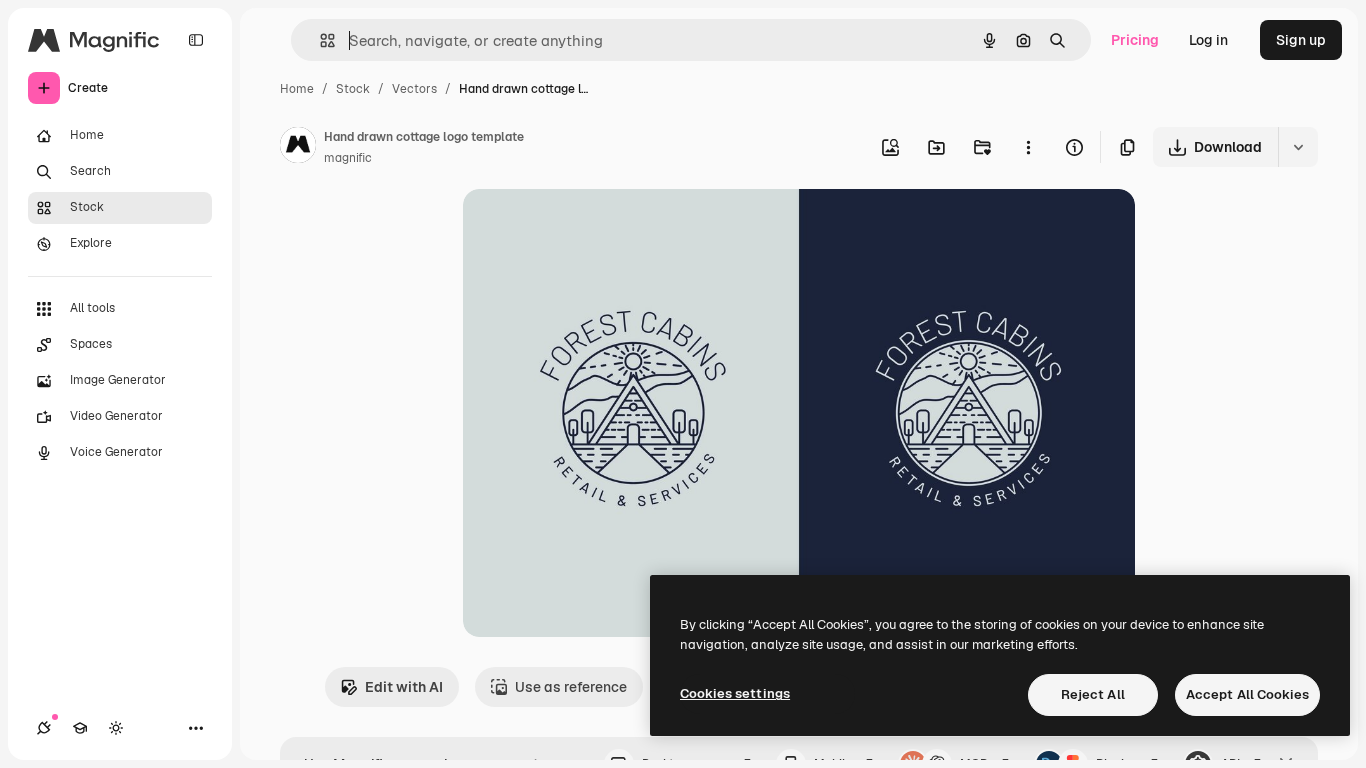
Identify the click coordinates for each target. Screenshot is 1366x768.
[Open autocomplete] (319, 40)
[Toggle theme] (116, 728)
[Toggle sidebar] (196, 40)
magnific (348, 158)
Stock (353, 89)
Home (297, 89)
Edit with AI (404, 687)
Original (591, 227)
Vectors (414, 89)
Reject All (1093, 694)
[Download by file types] (1298, 147)
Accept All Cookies (1247, 694)
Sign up (1301, 40)
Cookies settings (735, 693)
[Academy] (80, 728)
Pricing (1135, 40)
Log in (1208, 40)
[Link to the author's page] (298, 148)
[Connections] (44, 728)
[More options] (1028, 147)
